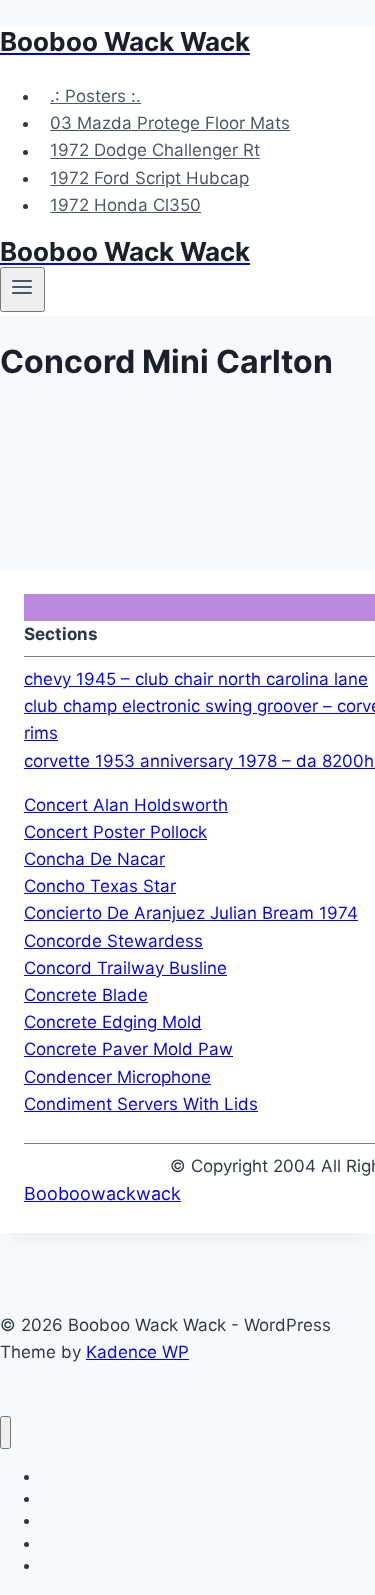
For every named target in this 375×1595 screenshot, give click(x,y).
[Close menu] (5, 1432)
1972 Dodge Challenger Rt (155, 151)
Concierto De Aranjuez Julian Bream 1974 (191, 913)
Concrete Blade (86, 995)
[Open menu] (22, 289)
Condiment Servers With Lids (141, 1104)
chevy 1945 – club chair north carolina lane (196, 679)
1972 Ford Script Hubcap (149, 178)
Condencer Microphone (117, 1077)
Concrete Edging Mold (113, 1022)
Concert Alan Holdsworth (126, 805)
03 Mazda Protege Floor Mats (170, 123)
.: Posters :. (95, 96)
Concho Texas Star (100, 886)
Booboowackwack (102, 1193)
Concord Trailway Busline (125, 968)
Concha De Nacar (94, 859)
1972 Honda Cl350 (125, 205)
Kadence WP (137, 1352)
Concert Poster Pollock (115, 832)
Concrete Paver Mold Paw (128, 1049)
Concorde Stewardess (113, 941)
